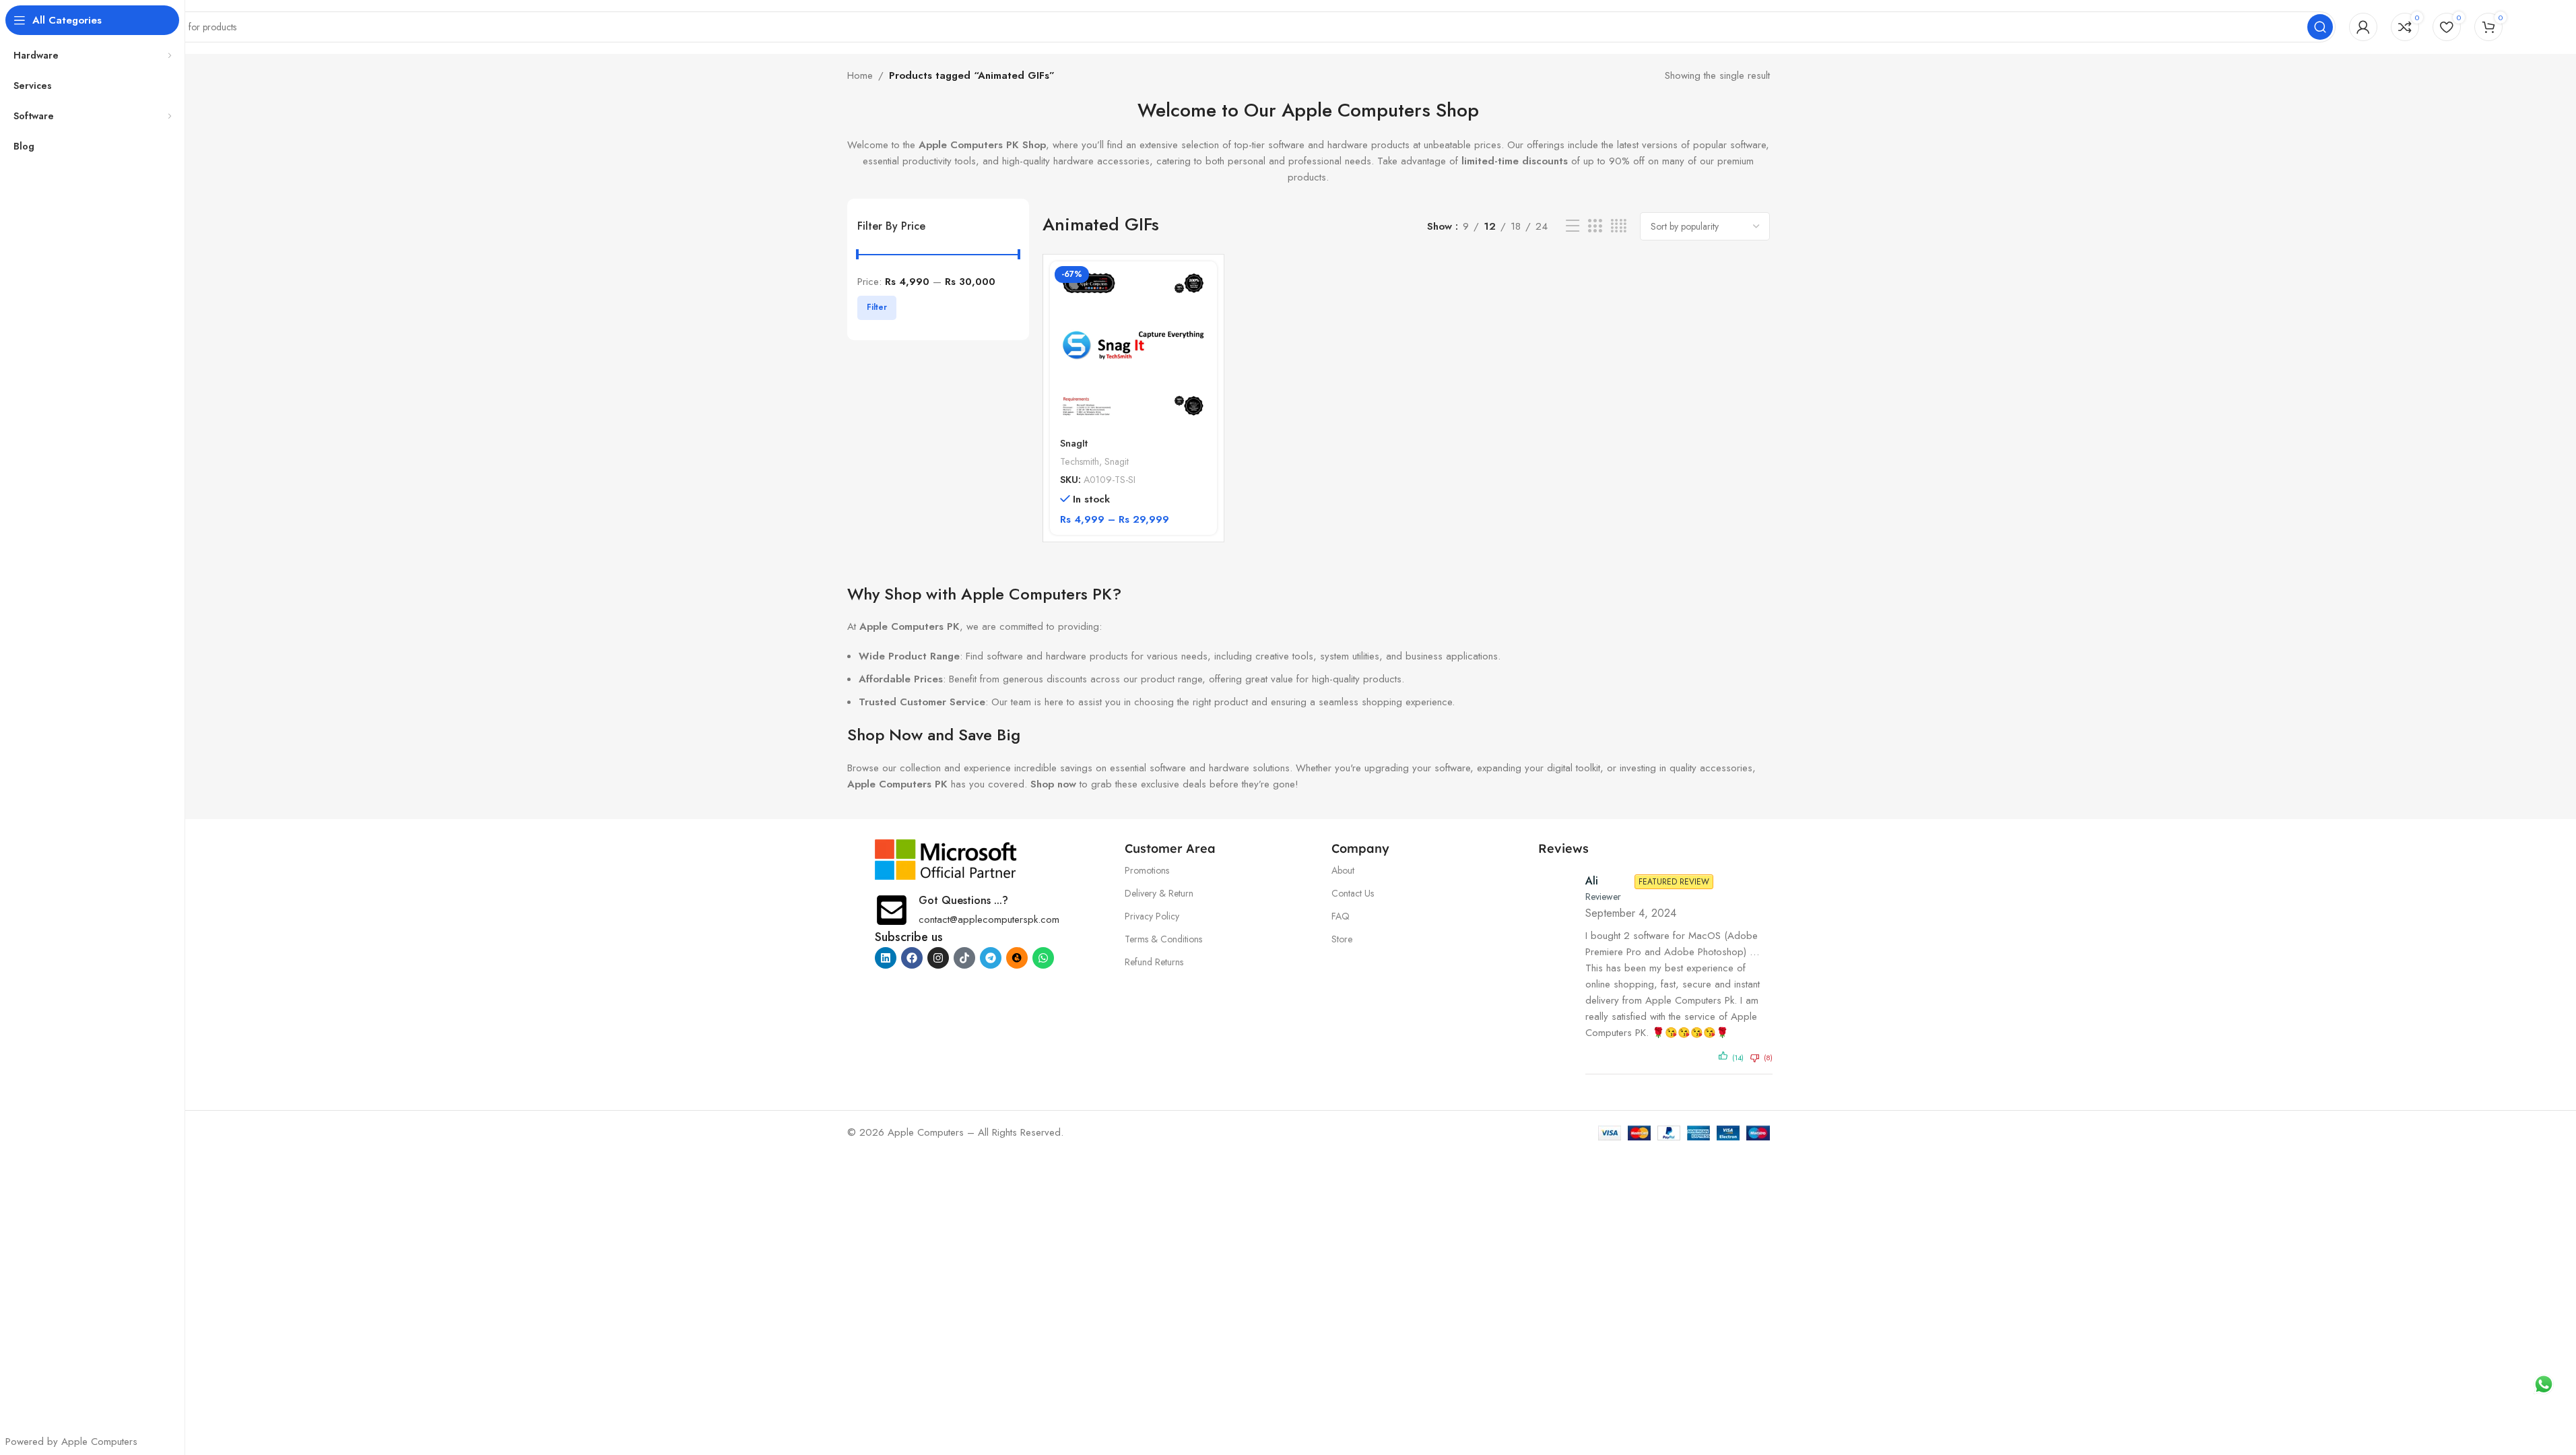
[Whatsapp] (1043, 958)
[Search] (2320, 27)
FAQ (1341, 916)
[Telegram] (991, 958)
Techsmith (1080, 461)
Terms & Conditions (1163, 939)
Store (1342, 939)
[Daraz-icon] (1017, 958)
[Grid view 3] (1595, 226)
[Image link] (946, 858)
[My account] (2363, 27)
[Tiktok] (964, 958)
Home (860, 75)
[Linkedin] (886, 958)
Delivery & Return (1159, 893)
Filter (877, 307)
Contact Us (1353, 893)
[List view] (1573, 226)
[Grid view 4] (1619, 226)
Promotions (1147, 870)
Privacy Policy (1152, 916)
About (1343, 870)
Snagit (1117, 461)
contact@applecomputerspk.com (989, 919)
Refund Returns (1154, 962)
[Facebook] (912, 958)
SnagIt (1074, 443)
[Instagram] (938, 958)
